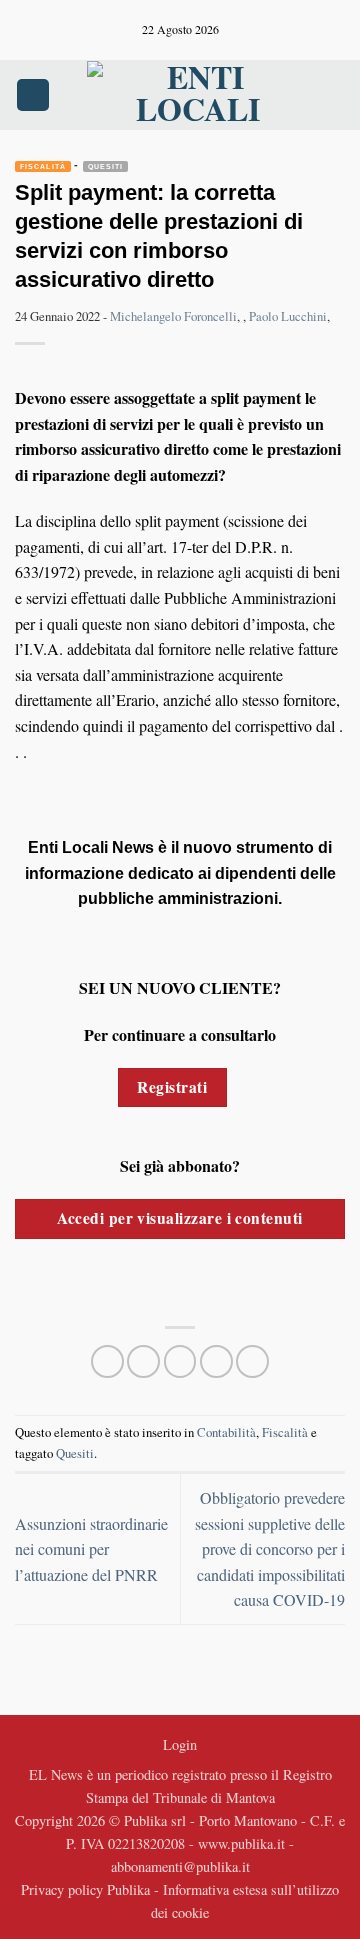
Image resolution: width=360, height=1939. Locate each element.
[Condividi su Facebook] (143, 1361)
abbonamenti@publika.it (180, 1866)
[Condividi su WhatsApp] (107, 1361)
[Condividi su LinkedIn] (252, 1361)
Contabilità (226, 1432)
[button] (33, 95)
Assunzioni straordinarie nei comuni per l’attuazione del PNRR (91, 1549)
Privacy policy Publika (85, 1889)
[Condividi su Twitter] (180, 1361)
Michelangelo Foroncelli (173, 316)
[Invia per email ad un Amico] (216, 1361)
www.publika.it (241, 1843)
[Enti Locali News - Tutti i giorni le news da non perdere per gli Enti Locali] (197, 95)
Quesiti (106, 166)
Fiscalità (43, 166)
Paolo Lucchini (288, 316)
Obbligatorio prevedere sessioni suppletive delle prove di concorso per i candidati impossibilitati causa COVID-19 (270, 1548)
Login (180, 1744)
